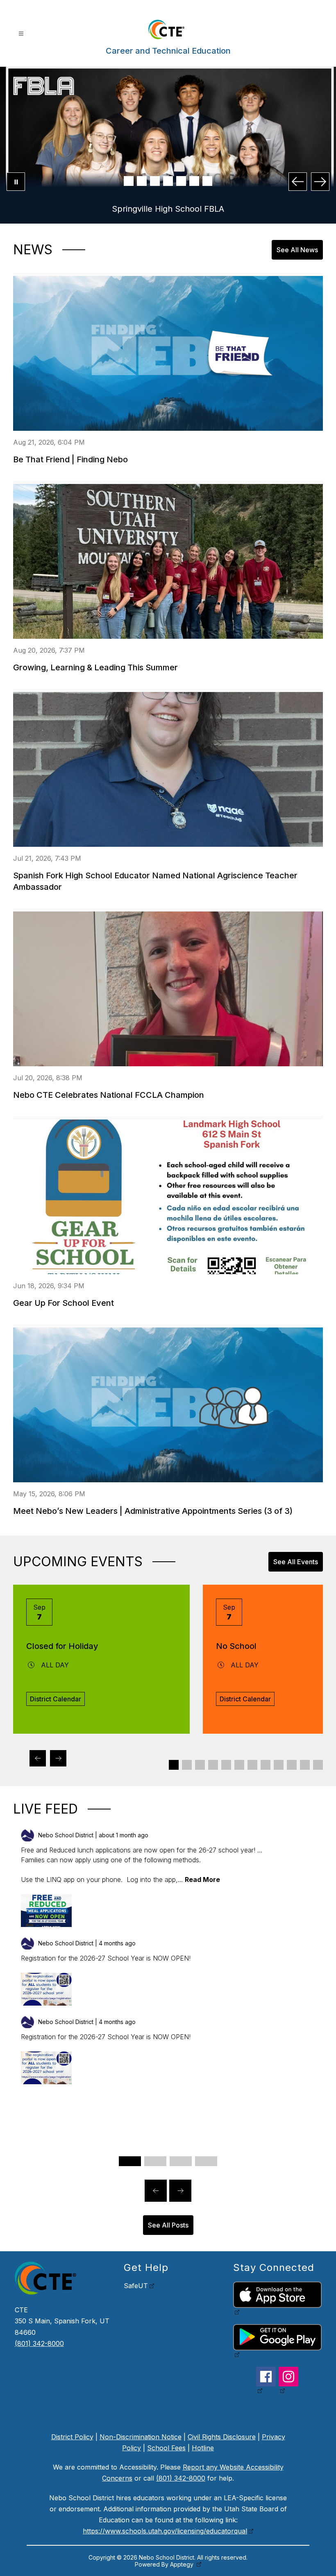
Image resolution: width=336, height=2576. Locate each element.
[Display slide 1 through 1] (174, 1765)
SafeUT (136, 2286)
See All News (297, 250)
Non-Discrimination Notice (141, 2437)
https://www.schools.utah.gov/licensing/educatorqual (165, 2531)
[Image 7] (207, 181)
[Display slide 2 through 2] (187, 1765)
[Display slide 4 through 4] (213, 1765)
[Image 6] (194, 181)
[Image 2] (142, 181)
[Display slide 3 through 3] (200, 1765)
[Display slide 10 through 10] (292, 1765)
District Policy (72, 2437)
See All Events (296, 1562)
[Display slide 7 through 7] (252, 1765)
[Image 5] (181, 181)
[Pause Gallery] (16, 182)
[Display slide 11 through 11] (305, 1765)
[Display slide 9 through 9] (279, 1765)
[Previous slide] (156, 2191)
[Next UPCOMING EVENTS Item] (58, 1758)
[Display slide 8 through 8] (266, 1765)
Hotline (203, 2448)
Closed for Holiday (62, 1646)
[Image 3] (155, 181)
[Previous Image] (298, 182)
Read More (202, 1879)
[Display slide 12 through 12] (318, 1765)
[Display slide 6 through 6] (239, 1765)
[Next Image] (320, 182)
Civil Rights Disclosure (222, 2437)
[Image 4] (168, 181)
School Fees (166, 2448)
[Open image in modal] (46, 1911)
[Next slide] (180, 2191)
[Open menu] (21, 34)
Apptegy (183, 2564)
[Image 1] (129, 181)
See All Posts (168, 2225)
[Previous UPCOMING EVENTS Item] (38, 1758)
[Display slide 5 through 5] (226, 1765)
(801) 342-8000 (39, 2343)
